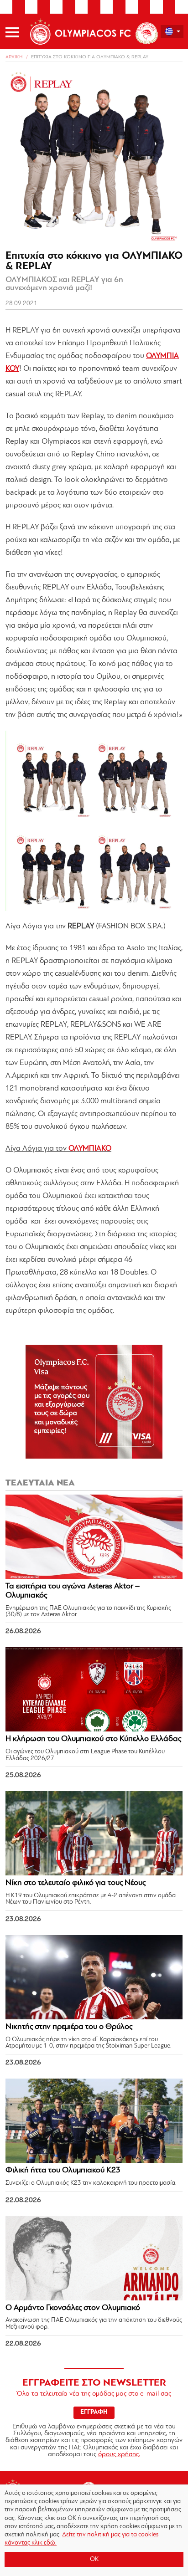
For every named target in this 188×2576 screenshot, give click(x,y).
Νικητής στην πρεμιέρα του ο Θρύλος (69, 2027)
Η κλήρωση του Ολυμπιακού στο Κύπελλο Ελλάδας (93, 1739)
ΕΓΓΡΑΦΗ (94, 2412)
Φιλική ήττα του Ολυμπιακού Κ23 (63, 2171)
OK (94, 2559)
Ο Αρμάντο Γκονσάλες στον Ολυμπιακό (73, 2308)
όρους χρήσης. (119, 2455)
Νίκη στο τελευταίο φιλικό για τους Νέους (76, 1883)
